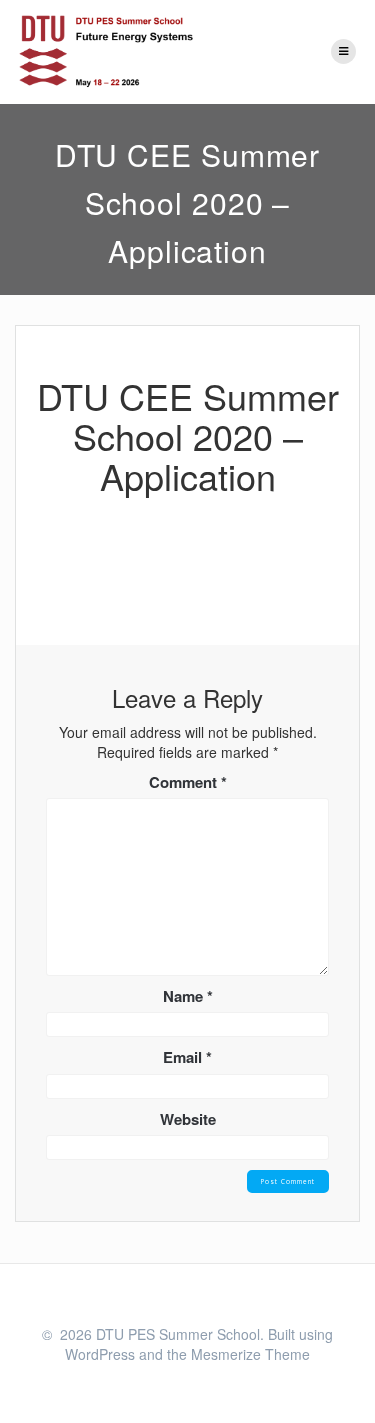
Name (188, 996)
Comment (188, 782)
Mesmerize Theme (250, 1354)
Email (187, 1057)
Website (188, 1119)
